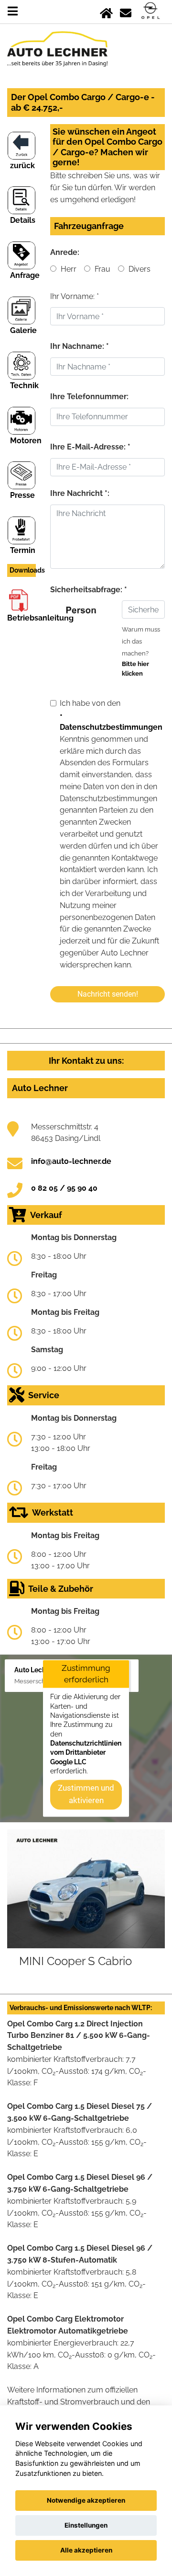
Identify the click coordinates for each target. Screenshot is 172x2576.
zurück (22, 166)
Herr (68, 269)
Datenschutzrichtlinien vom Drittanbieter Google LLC (86, 1753)
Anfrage (25, 275)
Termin (23, 550)
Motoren (26, 441)
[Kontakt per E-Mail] (126, 11)
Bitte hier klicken (135, 669)
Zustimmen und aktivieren (86, 1794)
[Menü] (13, 11)
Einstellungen (86, 2525)
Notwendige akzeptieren (86, 2500)
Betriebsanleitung (40, 618)
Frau (102, 269)
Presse (22, 495)
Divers (139, 269)
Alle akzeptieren (86, 2550)
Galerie (23, 330)
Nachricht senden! (108, 994)
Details (23, 220)
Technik (24, 385)
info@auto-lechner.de (71, 1161)
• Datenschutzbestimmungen (111, 721)
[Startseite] (106, 11)
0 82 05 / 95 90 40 (64, 1188)
